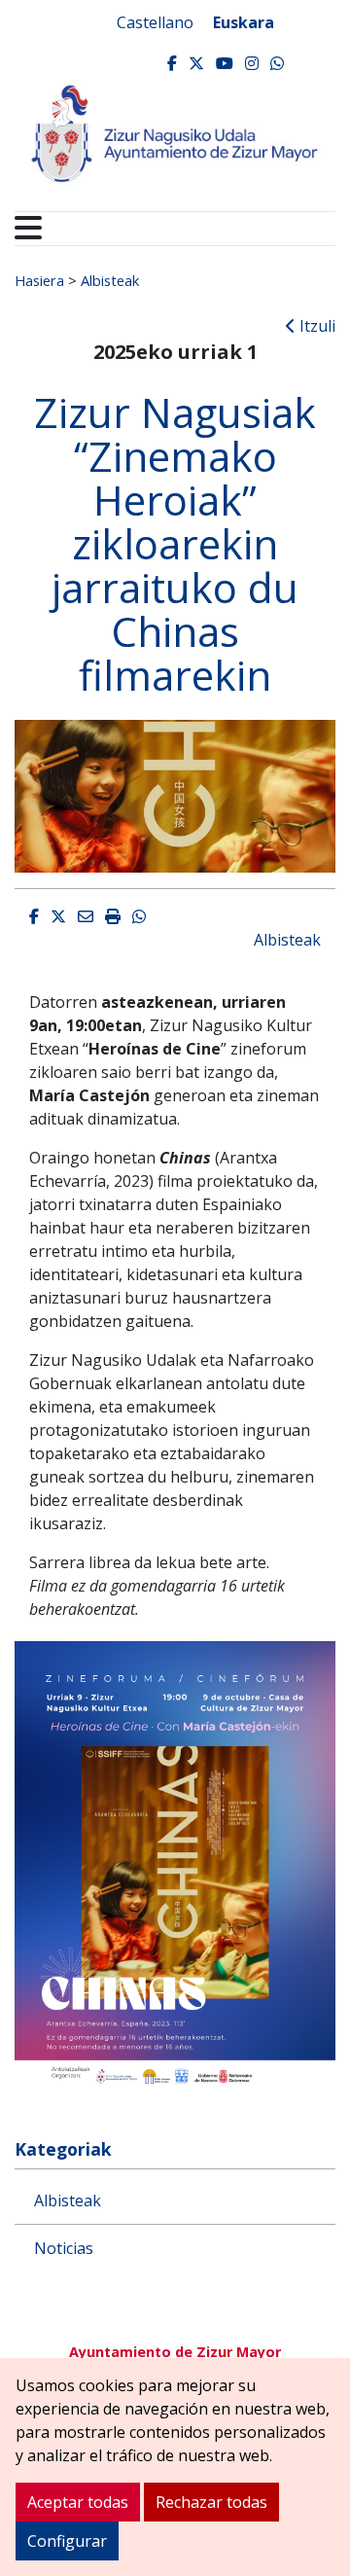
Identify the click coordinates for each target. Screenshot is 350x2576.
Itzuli (315, 326)
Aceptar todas (78, 2502)
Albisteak (110, 280)
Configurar (67, 2541)
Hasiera (39, 280)
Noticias (64, 2248)
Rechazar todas (211, 2502)
